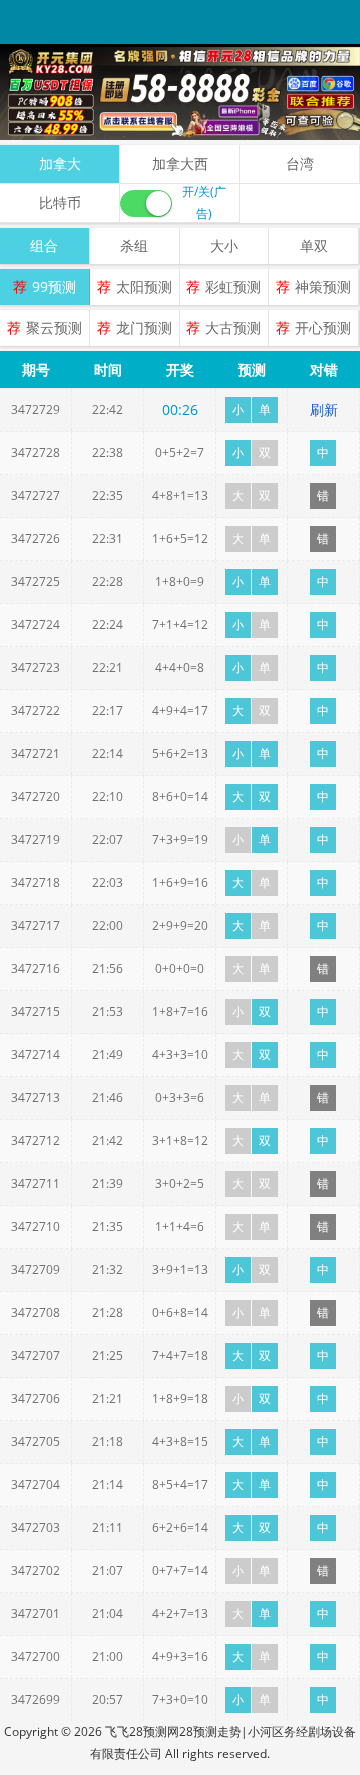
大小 (224, 245)
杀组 (134, 245)
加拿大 (60, 163)
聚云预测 (54, 327)
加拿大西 (180, 163)
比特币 (60, 202)
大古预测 (233, 327)
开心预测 (323, 327)
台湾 (300, 163)
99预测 (54, 286)
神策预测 (323, 286)
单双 (314, 245)
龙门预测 (144, 327)
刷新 (324, 409)
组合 (44, 245)
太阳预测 (144, 286)
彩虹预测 (233, 286)
